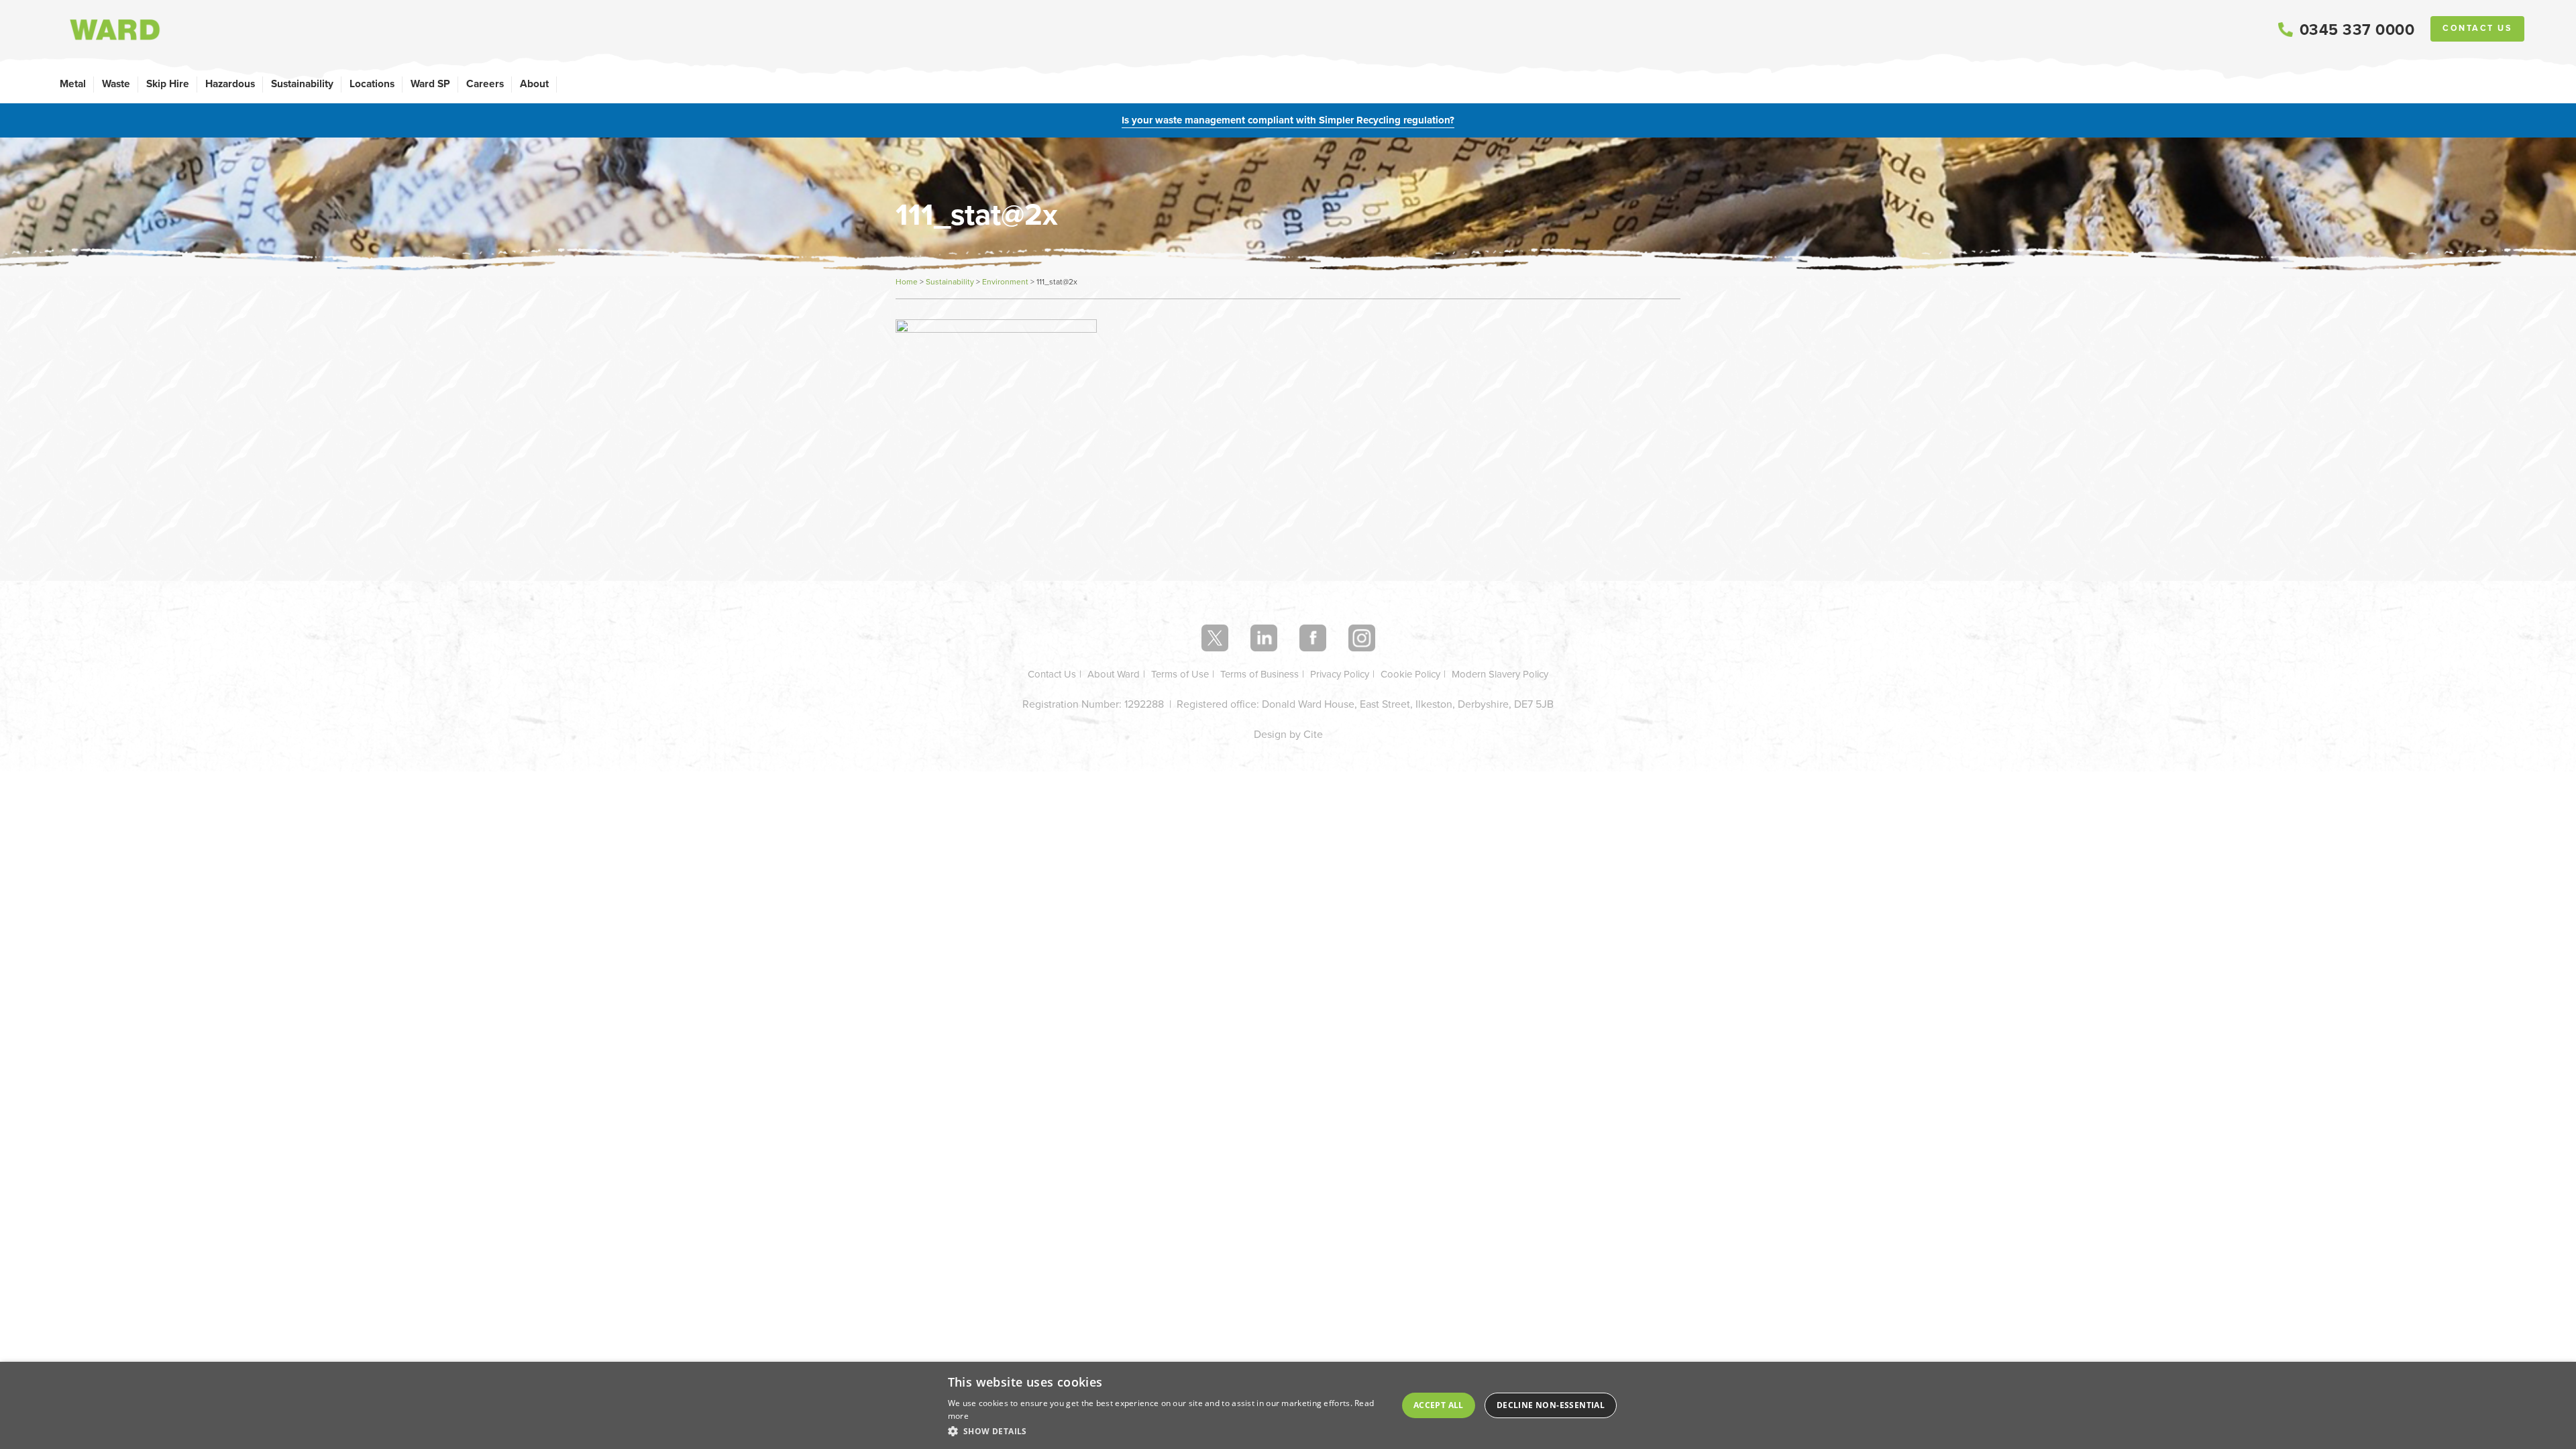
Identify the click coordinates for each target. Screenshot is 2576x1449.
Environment (1005, 282)
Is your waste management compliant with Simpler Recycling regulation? (1288, 120)
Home (907, 282)
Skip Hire (168, 84)
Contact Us (2477, 28)
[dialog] (1288, 1405)
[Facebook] (1313, 638)
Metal (73, 84)
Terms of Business (1259, 674)
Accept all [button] (1439, 1405)
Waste (116, 84)
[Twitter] (1215, 638)
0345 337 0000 (2357, 30)
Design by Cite (1288, 734)
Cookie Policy (1410, 674)
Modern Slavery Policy (1500, 674)
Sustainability (302, 84)
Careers (485, 84)
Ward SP (430, 84)
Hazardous (230, 84)
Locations (372, 84)
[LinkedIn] (1264, 638)
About (534, 84)
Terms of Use (1180, 674)
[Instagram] (1362, 638)
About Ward (1114, 674)
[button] (1167, 1431)
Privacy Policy (1340, 674)
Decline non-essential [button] (1551, 1405)
